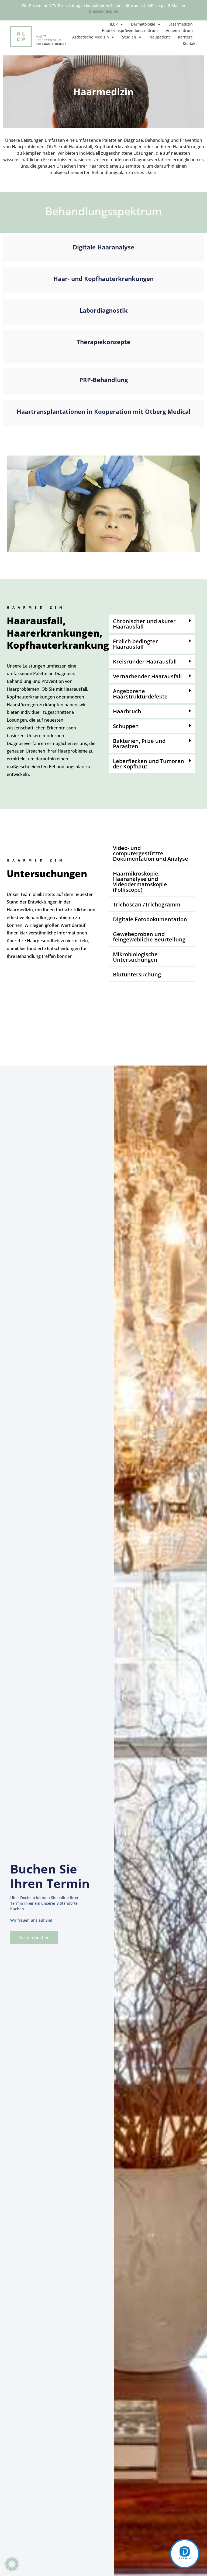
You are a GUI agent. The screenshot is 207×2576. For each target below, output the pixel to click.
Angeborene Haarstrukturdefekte (140, 694)
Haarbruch (127, 711)
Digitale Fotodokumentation (150, 919)
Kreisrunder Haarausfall (145, 661)
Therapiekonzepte (103, 342)
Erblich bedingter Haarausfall (135, 644)
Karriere (185, 37)
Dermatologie (143, 24)
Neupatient (160, 37)
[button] (152, 624)
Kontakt (190, 43)
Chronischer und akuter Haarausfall (144, 624)
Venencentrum (179, 31)
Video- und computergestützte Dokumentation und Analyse (151, 853)
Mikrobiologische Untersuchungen (135, 957)
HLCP (113, 24)
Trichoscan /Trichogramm (147, 904)
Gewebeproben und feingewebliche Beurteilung (149, 937)
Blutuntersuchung (137, 974)
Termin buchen (34, 1938)
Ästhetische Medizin (91, 37)
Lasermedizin (181, 24)
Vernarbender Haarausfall (147, 676)
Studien (129, 37)
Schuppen (126, 726)
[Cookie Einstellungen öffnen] (12, 2569)
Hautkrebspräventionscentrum (130, 31)
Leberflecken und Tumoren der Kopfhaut (149, 764)
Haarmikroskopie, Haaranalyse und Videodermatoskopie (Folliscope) (140, 882)
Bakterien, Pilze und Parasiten (139, 744)
